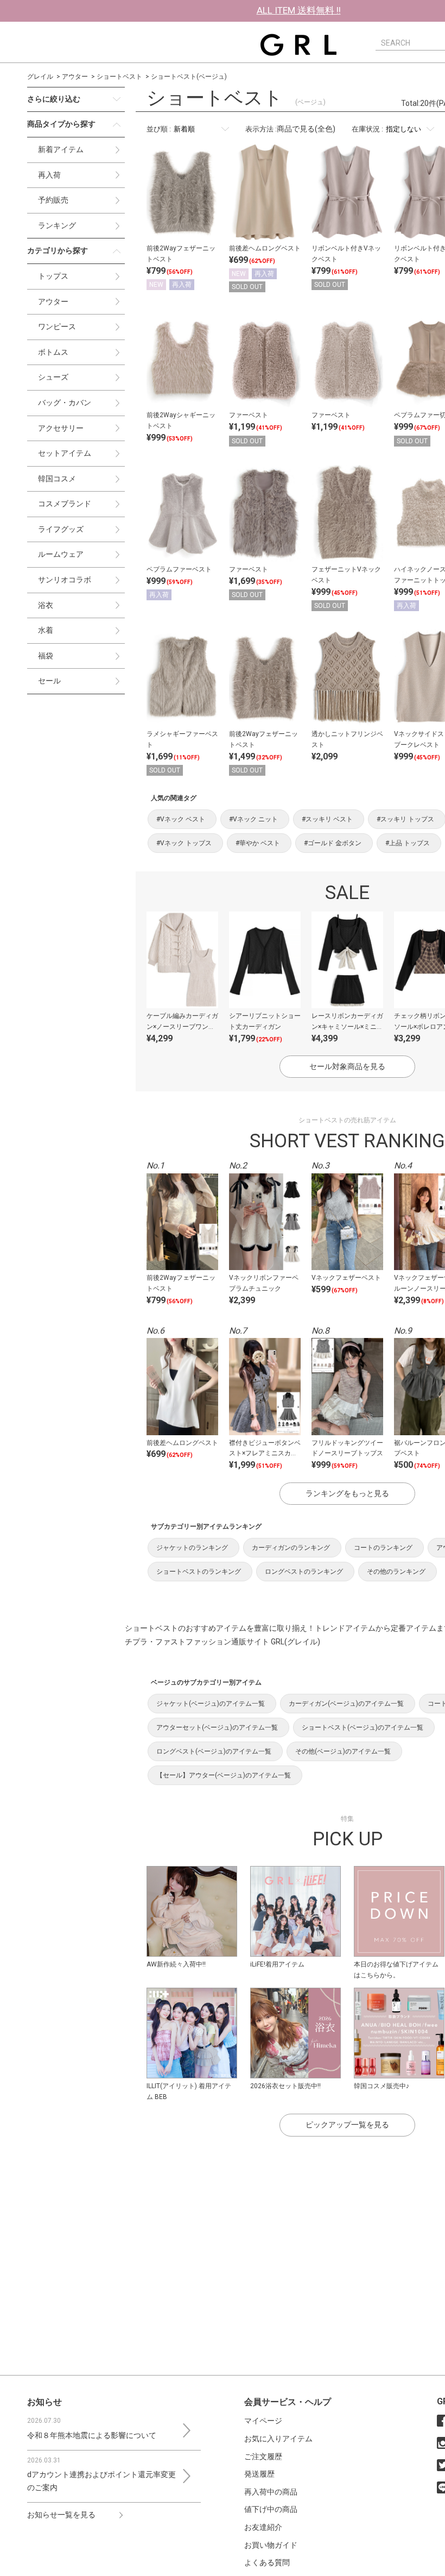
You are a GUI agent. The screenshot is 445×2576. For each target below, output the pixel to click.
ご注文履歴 (263, 2456)
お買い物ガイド (271, 2545)
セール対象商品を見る (347, 1066)
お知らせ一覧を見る (61, 2515)
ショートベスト (119, 77)
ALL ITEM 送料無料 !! (299, 10)
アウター (75, 77)
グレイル (40, 77)
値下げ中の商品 (271, 2509)
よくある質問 (267, 2562)
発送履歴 (259, 2474)
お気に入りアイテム (278, 2439)
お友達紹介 (263, 2527)
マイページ (263, 2421)
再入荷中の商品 (271, 2492)
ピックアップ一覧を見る (347, 2125)
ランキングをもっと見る (347, 1493)
